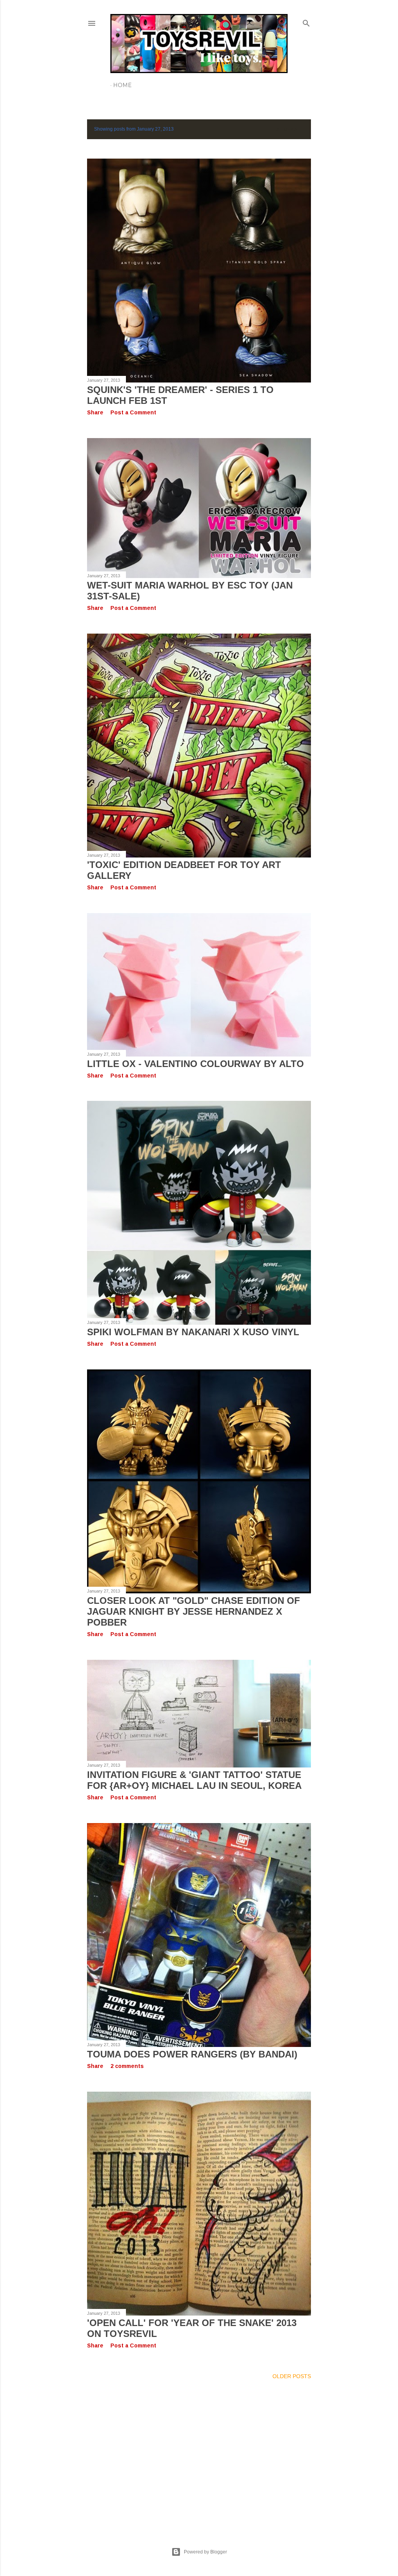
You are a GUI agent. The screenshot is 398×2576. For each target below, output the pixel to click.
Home (122, 85)
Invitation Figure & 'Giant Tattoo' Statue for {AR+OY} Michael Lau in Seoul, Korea (194, 1780)
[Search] (306, 22)
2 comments (127, 2066)
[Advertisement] (199, 2454)
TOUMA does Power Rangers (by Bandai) (192, 2054)
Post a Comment (133, 412)
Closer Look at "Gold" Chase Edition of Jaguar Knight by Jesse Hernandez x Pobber (194, 1611)
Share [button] (95, 412)
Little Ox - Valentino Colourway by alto (196, 1064)
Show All (290, 129)
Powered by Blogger (205, 2552)
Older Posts (292, 2376)
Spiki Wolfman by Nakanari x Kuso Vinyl (193, 1332)
